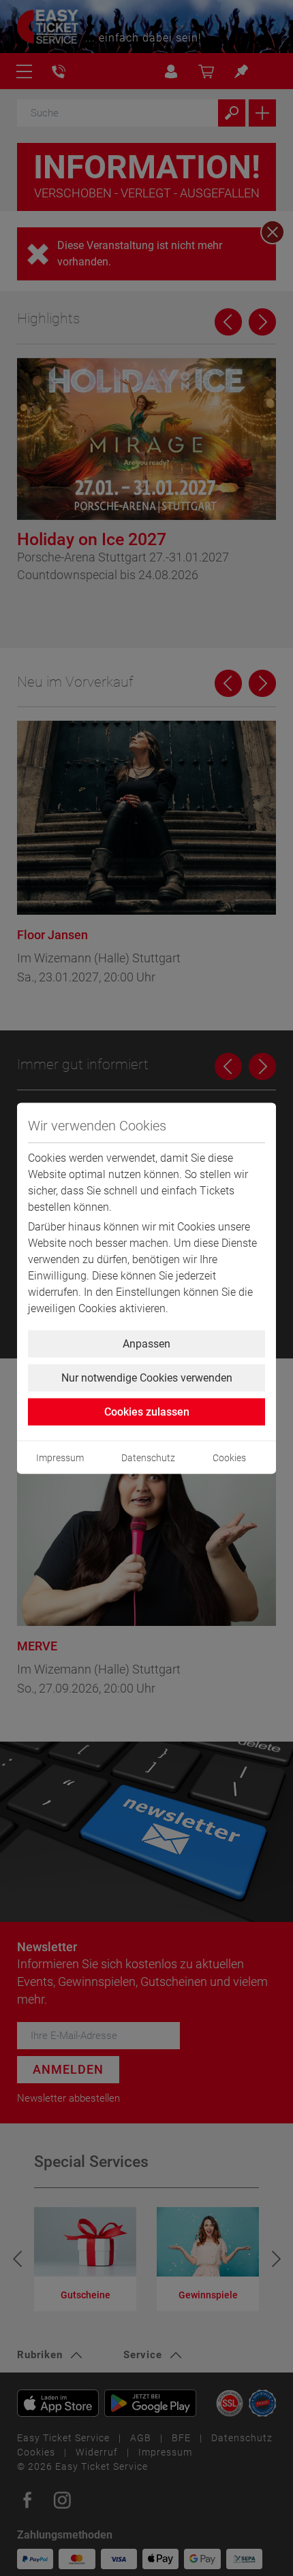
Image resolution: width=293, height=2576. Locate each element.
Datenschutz (148, 1457)
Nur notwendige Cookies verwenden (147, 1377)
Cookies (229, 1457)
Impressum (60, 1457)
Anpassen (146, 1343)
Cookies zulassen (147, 1411)
